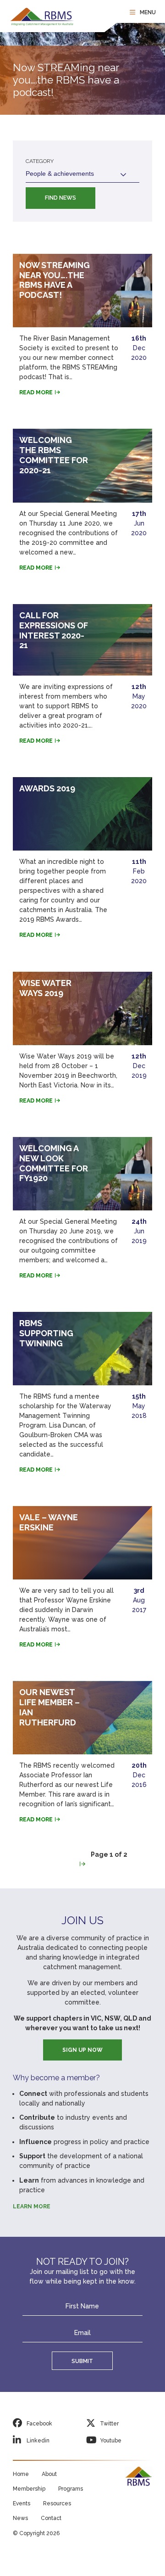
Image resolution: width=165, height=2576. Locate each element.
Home (21, 2474)
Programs (71, 2489)
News (20, 2518)
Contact (51, 2518)
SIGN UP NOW (82, 2050)
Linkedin (38, 2441)
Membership (29, 2489)
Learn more (32, 2206)
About (49, 2474)
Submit (82, 2361)
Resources (57, 2503)
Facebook (39, 2424)
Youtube (111, 2441)
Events (22, 2503)
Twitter (109, 2424)
